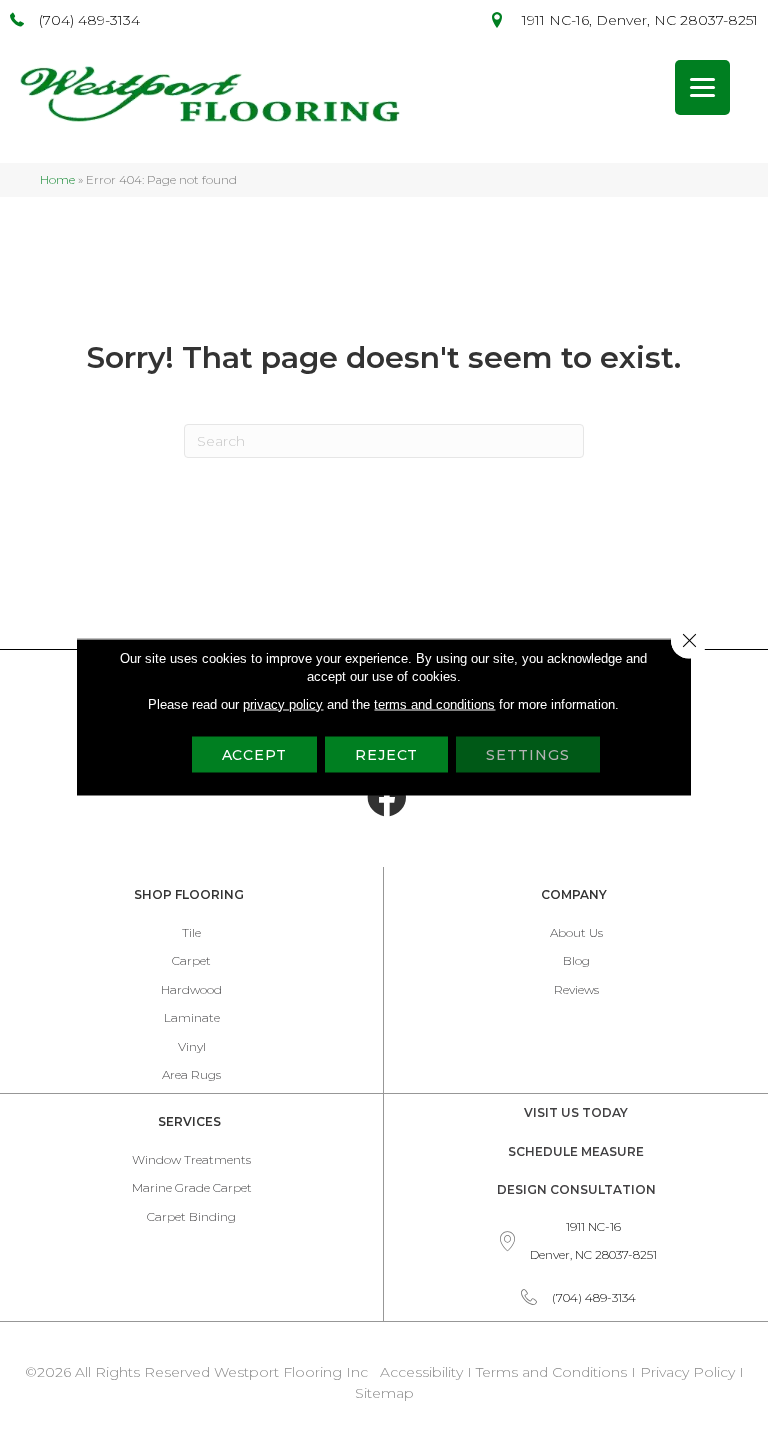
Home (57, 179)
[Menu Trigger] (702, 87)
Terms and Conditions (551, 1372)
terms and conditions (434, 703)
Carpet (191, 960)
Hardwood (191, 989)
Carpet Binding (191, 1216)
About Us (576, 932)
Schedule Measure (576, 1151)
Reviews (576, 989)
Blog (576, 960)
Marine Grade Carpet (192, 1187)
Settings (527, 754)
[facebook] (387, 798)
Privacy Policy (689, 1372)
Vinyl (192, 1046)
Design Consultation (576, 1189)
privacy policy (283, 703)
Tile (191, 932)
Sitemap (384, 1393)
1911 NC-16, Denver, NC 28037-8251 (640, 20)
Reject (386, 754)
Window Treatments (191, 1159)
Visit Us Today (576, 1112)
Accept (254, 754)
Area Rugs (191, 1074)
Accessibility (421, 1372)
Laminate (192, 1017)
